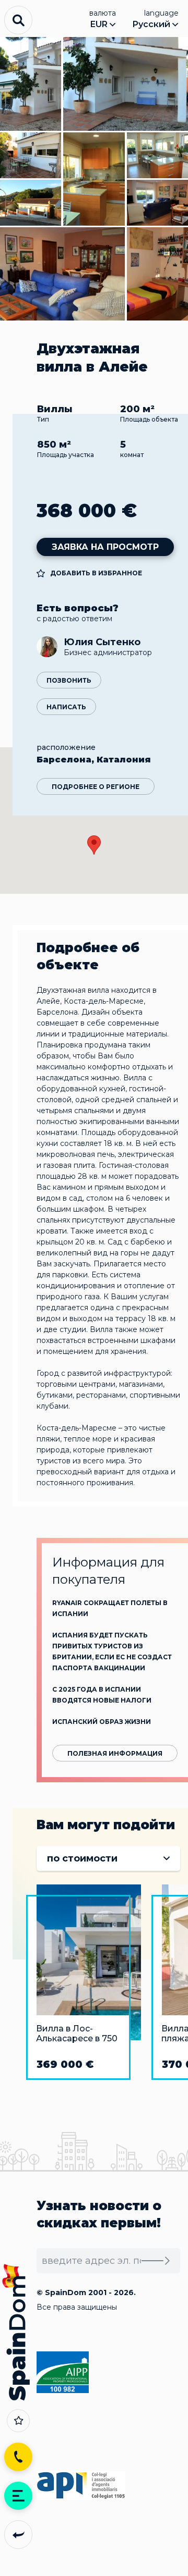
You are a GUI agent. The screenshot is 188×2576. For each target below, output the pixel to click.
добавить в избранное (96, 573)
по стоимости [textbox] (82, 1858)
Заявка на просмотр (105, 547)
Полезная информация (115, 1753)
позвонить (69, 680)
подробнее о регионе (96, 787)
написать (66, 707)
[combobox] (108, 1858)
